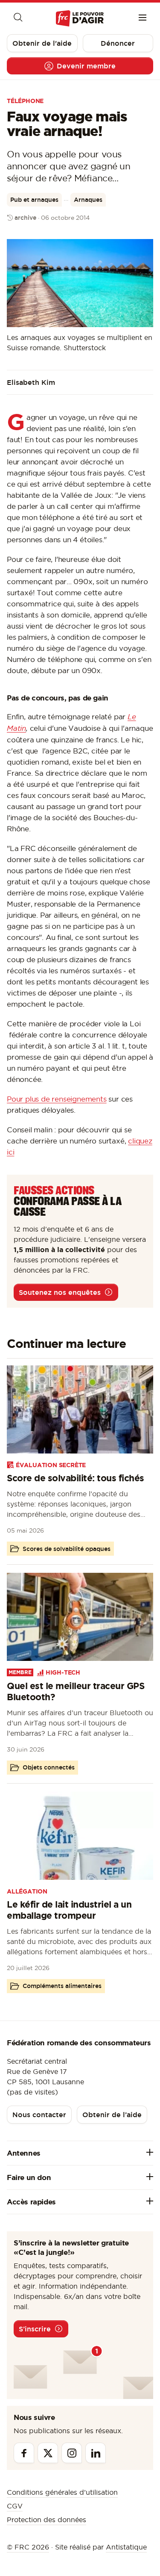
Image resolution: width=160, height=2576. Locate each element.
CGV (15, 2506)
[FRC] (80, 19)
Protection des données (47, 2520)
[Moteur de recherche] (17, 18)
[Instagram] (72, 2453)
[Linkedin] (96, 2453)
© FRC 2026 (28, 2547)
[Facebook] (24, 2453)
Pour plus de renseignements (57, 1099)
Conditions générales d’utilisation (62, 2492)
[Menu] (143, 18)
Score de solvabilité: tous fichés (76, 1478)
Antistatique (126, 2547)
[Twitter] (48, 2453)
